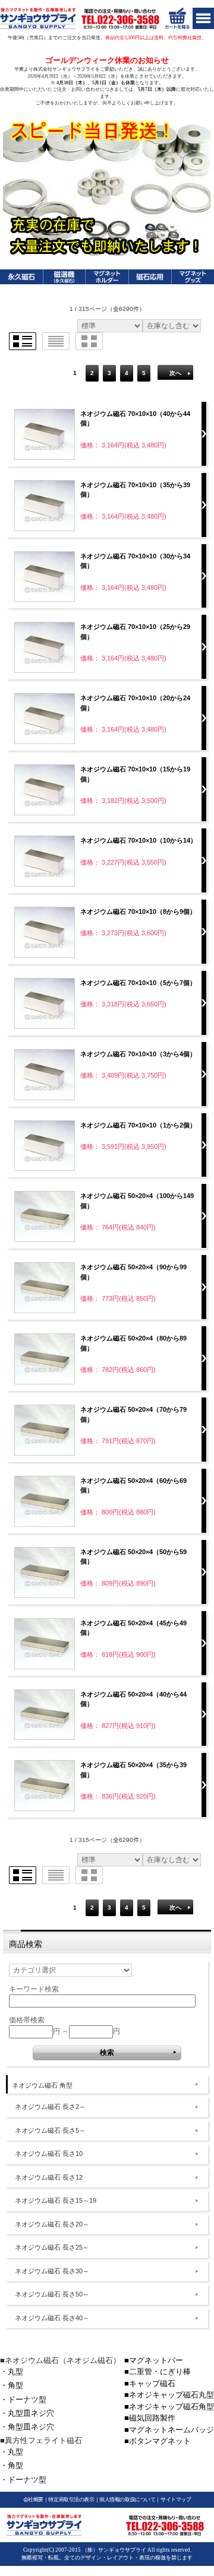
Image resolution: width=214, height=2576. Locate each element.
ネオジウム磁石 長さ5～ (50, 2130)
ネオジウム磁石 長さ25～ (52, 2247)
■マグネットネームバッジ (169, 2430)
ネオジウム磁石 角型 (42, 2085)
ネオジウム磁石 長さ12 (49, 2177)
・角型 (12, 2385)
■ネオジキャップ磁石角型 (169, 2407)
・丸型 (12, 2372)
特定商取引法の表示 (71, 2499)
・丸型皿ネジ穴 (27, 2413)
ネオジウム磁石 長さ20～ (52, 2224)
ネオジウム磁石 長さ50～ (52, 2294)
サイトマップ (176, 2499)
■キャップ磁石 (150, 2383)
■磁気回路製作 (150, 2418)
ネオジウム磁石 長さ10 (49, 2153)
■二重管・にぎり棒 (158, 2372)
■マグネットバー (154, 2360)
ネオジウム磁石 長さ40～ (52, 2318)
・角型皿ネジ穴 (27, 2427)
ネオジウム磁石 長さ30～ (52, 2271)
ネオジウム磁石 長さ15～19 (56, 2200)
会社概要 (33, 2499)
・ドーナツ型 (23, 2399)
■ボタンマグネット (158, 2441)
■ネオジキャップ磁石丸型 (169, 2395)
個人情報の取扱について (127, 2499)
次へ (175, 373)
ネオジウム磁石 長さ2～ (50, 2107)
